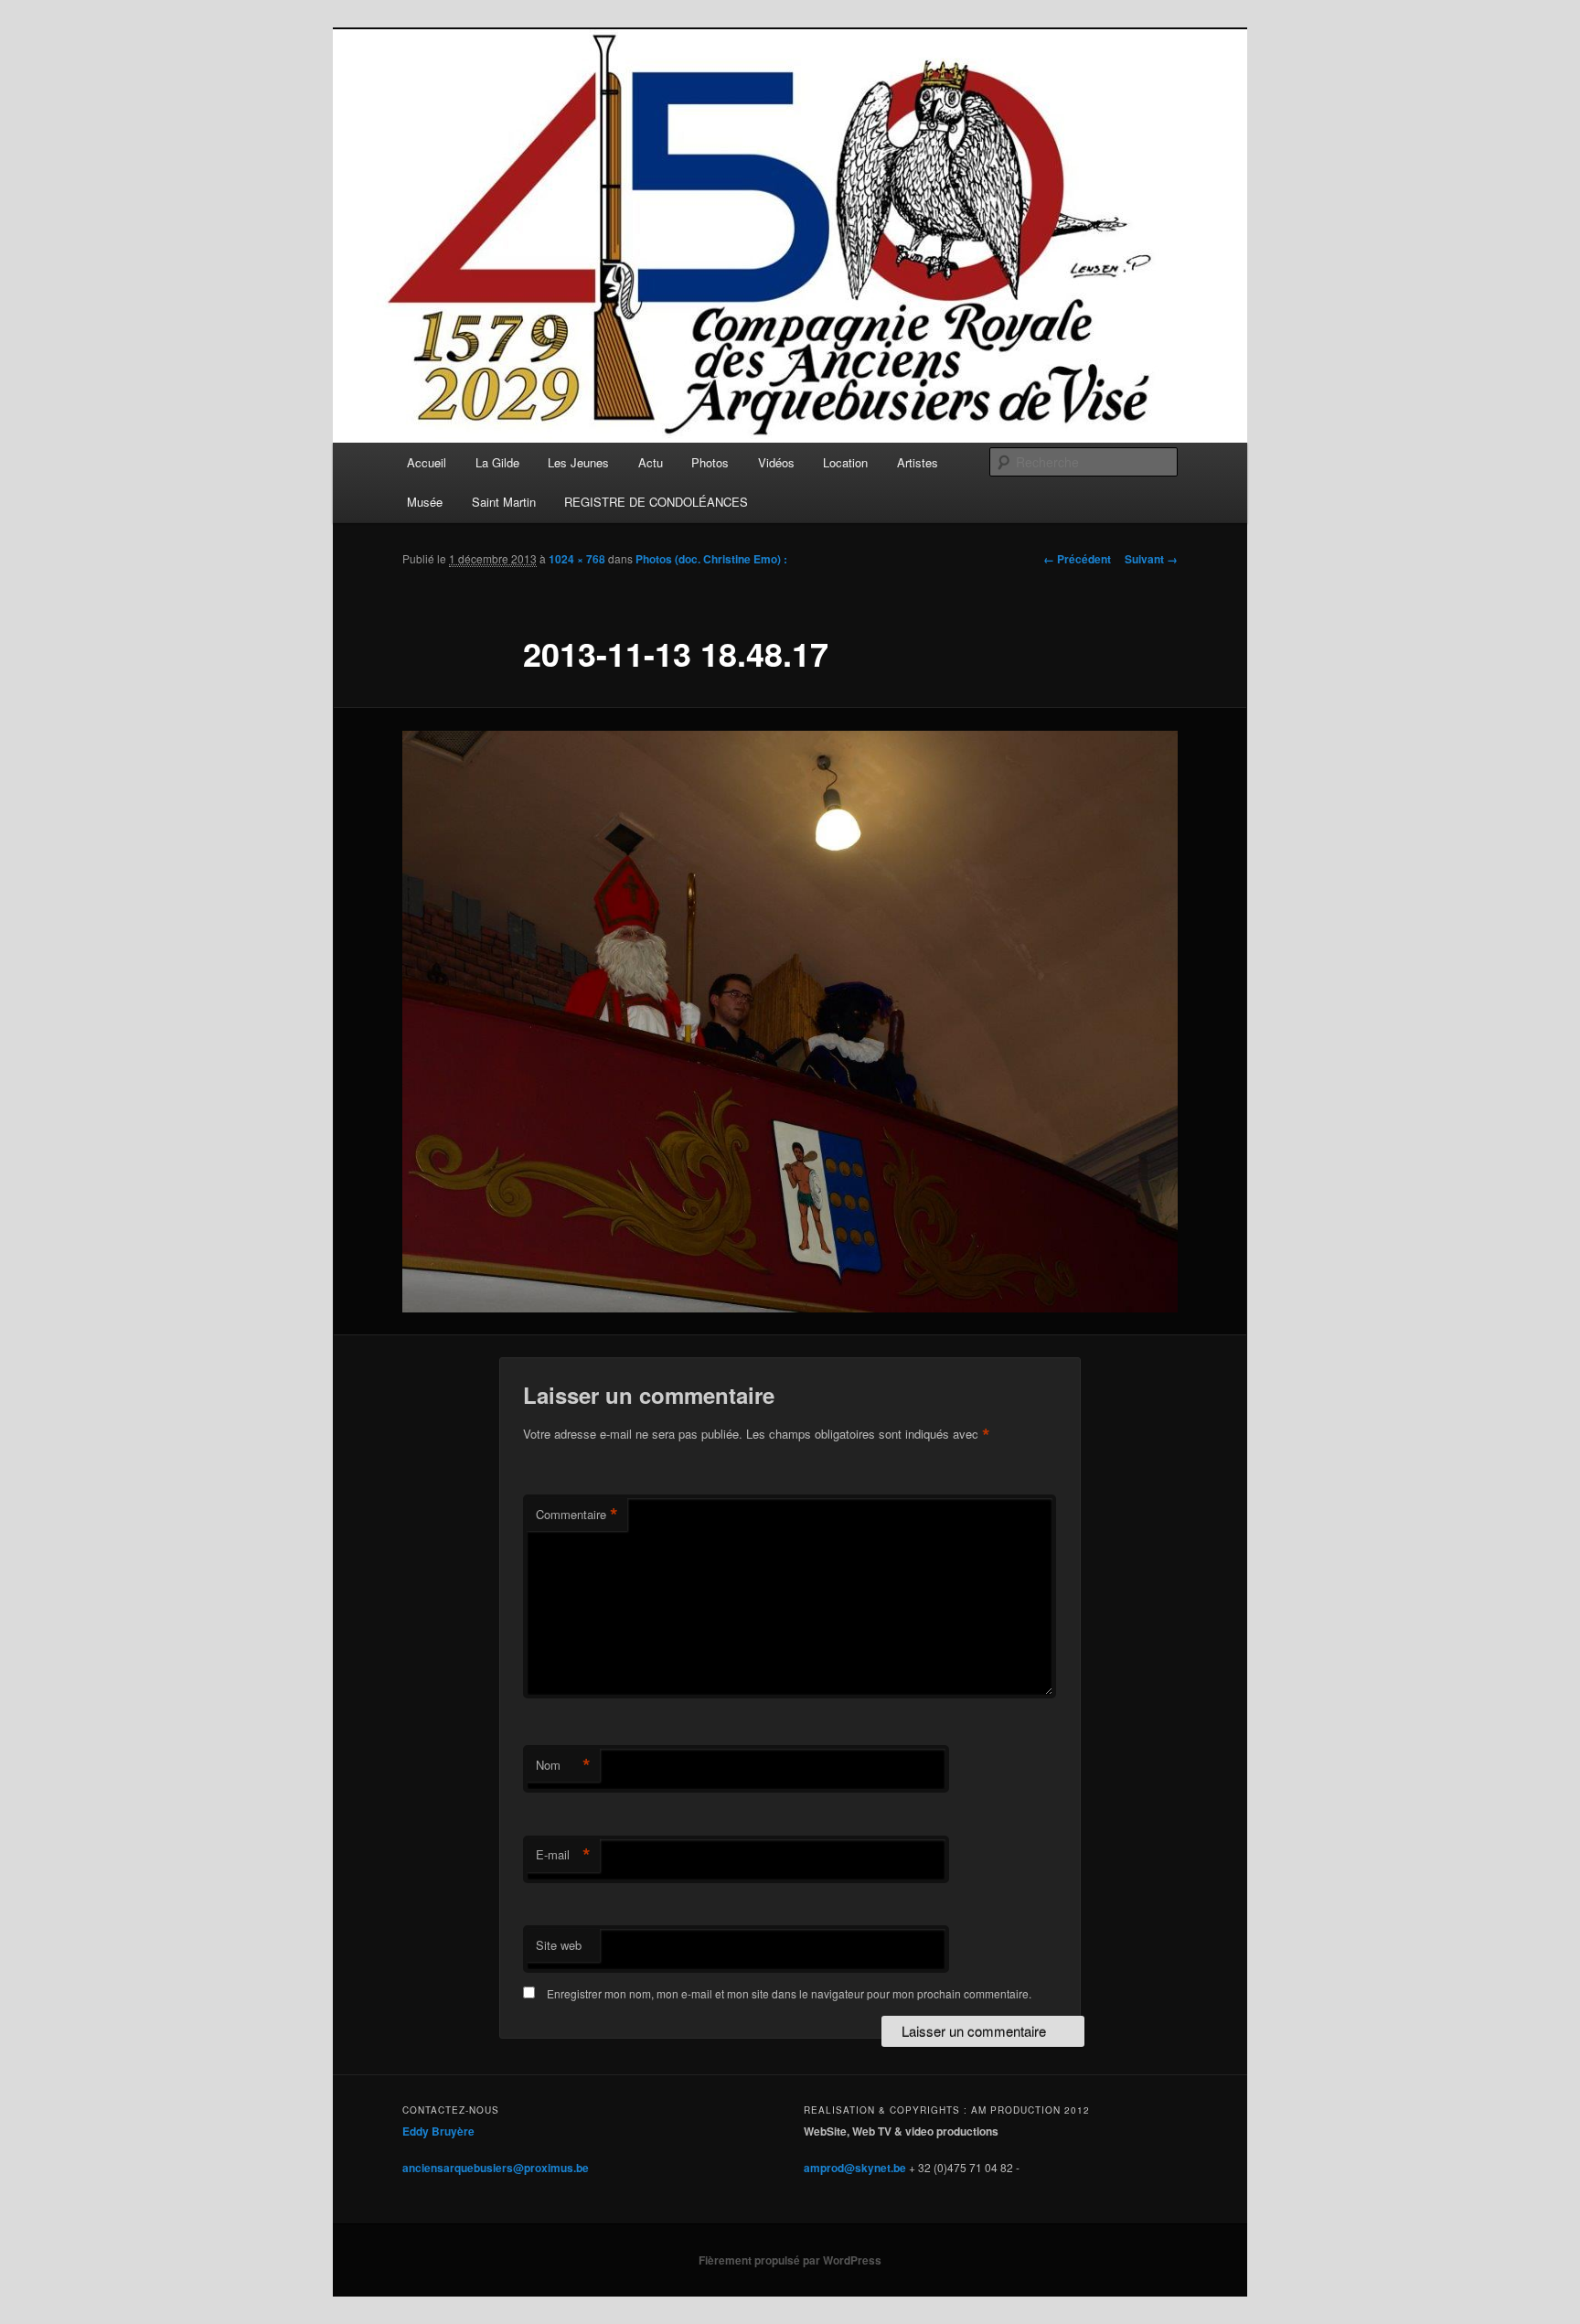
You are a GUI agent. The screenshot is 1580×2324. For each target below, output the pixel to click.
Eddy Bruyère (438, 2131)
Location (845, 462)
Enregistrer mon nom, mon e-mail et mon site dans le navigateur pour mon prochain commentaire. (789, 1993)
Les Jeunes (578, 462)
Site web (559, 1945)
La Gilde (497, 462)
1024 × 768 (577, 559)
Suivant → (1151, 559)
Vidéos (776, 462)
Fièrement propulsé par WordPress (790, 2260)
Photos (710, 462)
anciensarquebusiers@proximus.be (496, 2168)
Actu (651, 462)
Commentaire (577, 1515)
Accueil (427, 462)
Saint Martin (504, 502)
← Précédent (1077, 559)
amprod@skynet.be (855, 2168)
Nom (563, 1765)
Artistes (918, 462)
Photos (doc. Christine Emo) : (711, 559)
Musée (425, 502)
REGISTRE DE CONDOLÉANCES (656, 502)
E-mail (563, 1855)
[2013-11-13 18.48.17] (790, 1022)
